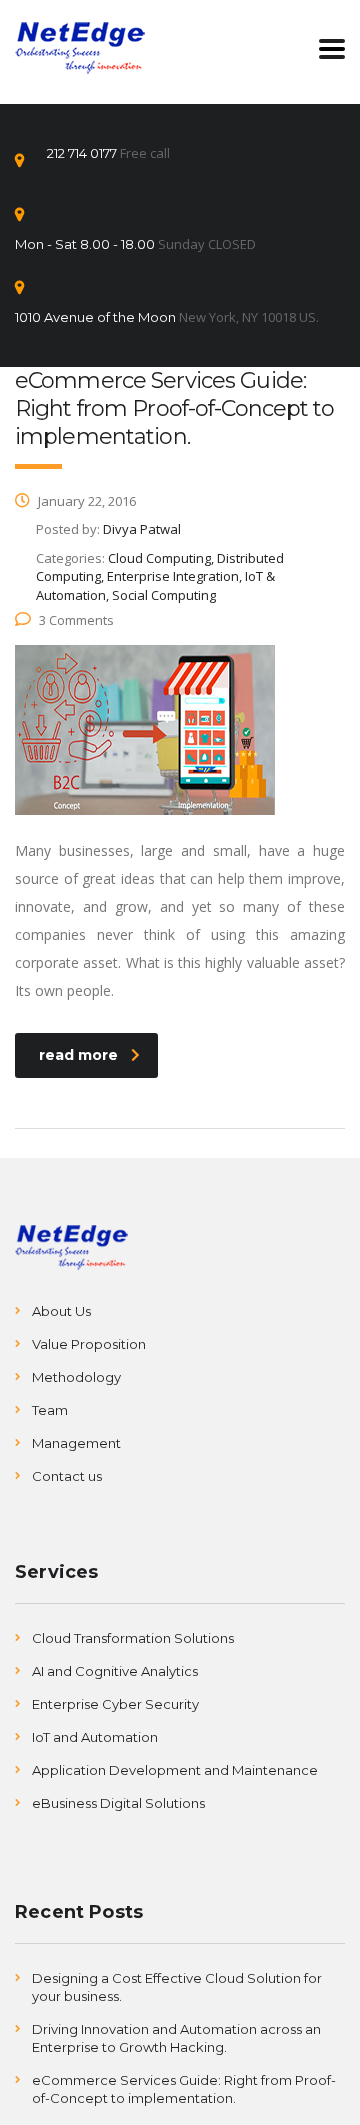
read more (78, 1055)
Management (76, 1443)
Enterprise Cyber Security (115, 1704)
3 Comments (76, 620)
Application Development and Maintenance (175, 1770)
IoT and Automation (95, 1737)
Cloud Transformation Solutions (133, 1638)
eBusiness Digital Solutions (118, 1803)
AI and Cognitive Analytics (115, 1671)
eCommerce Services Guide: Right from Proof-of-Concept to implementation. (184, 2089)
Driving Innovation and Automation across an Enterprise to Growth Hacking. (176, 2038)
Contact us (67, 1476)
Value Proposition (89, 1344)
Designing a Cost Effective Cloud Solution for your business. (177, 1987)
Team (50, 1410)
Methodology (76, 1377)
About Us (61, 1311)
